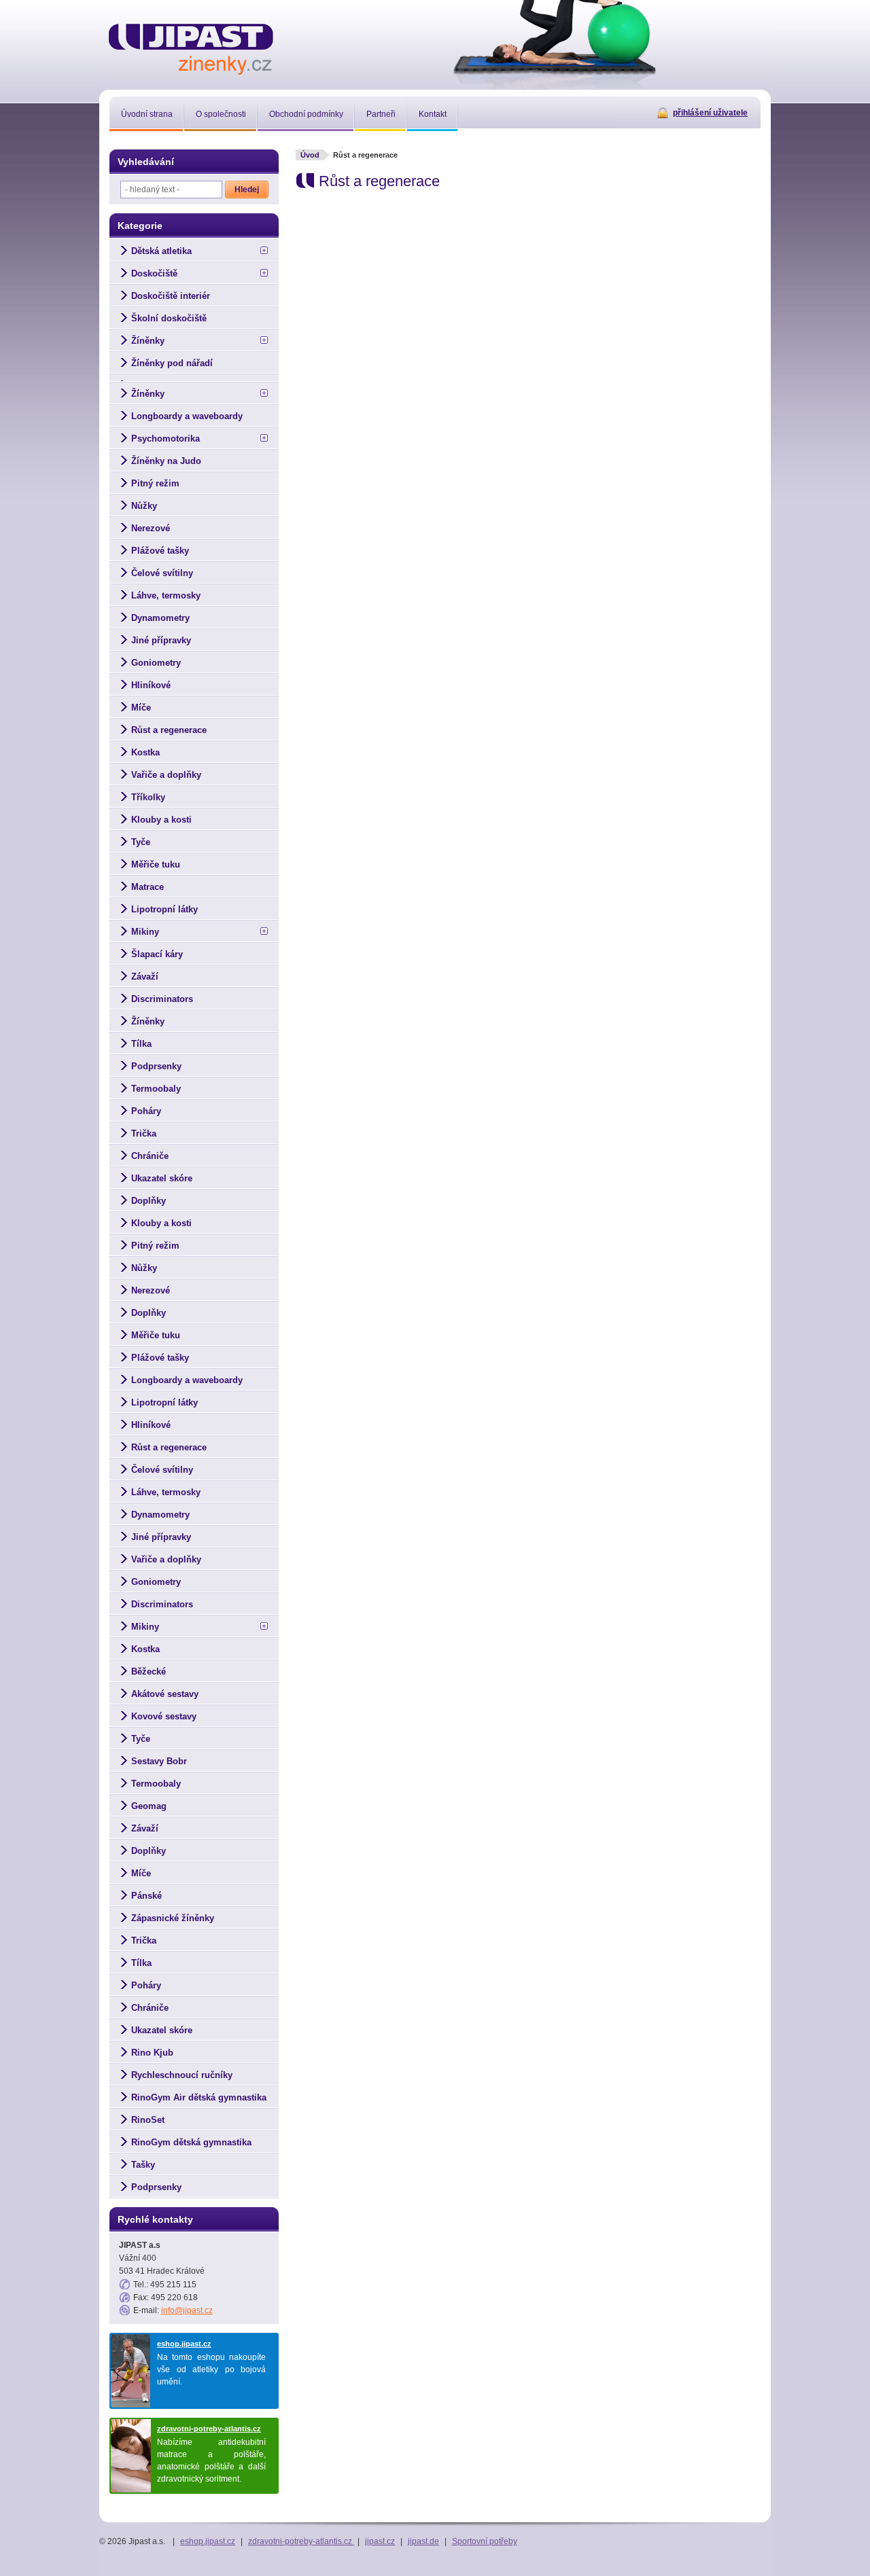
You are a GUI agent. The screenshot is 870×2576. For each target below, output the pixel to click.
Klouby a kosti (161, 820)
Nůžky (144, 506)
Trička (144, 1133)
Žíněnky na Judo (166, 461)
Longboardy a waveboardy (187, 416)
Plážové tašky (160, 551)
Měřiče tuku (156, 864)
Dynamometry (160, 618)
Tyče (141, 842)
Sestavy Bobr (159, 1761)
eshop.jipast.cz (184, 2344)
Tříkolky (148, 797)
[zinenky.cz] (191, 47)
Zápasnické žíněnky (173, 1918)
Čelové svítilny (162, 573)
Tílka (141, 1044)
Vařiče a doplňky (166, 775)
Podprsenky (156, 1066)
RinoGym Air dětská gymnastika (199, 2097)
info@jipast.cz (187, 2310)
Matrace (147, 887)
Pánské (146, 1896)
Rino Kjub (152, 2053)
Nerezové (151, 528)
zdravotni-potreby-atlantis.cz (209, 2429)
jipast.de (423, 2541)
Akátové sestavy (165, 1694)
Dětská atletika (161, 251)
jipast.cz (380, 2541)
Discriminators (162, 999)
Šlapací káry (157, 954)
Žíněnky (148, 341)
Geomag (149, 1806)
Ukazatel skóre (162, 1178)
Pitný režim (155, 483)
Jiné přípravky (161, 640)
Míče (141, 708)
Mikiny (145, 932)
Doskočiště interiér (171, 296)
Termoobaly (156, 1089)
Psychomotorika (166, 439)
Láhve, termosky (166, 595)
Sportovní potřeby (485, 2541)
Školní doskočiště (169, 318)
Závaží (145, 977)
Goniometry (156, 663)
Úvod (310, 155)
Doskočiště (154, 273)
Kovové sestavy (164, 1716)
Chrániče (150, 1156)
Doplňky (149, 1201)
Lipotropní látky (164, 909)
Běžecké (149, 1671)
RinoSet (148, 2120)
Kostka (145, 752)
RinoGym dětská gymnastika (191, 2142)
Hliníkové (151, 685)
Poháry (146, 1111)
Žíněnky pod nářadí (172, 363)
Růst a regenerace (169, 730)
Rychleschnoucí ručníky (182, 2075)
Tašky (143, 2165)
